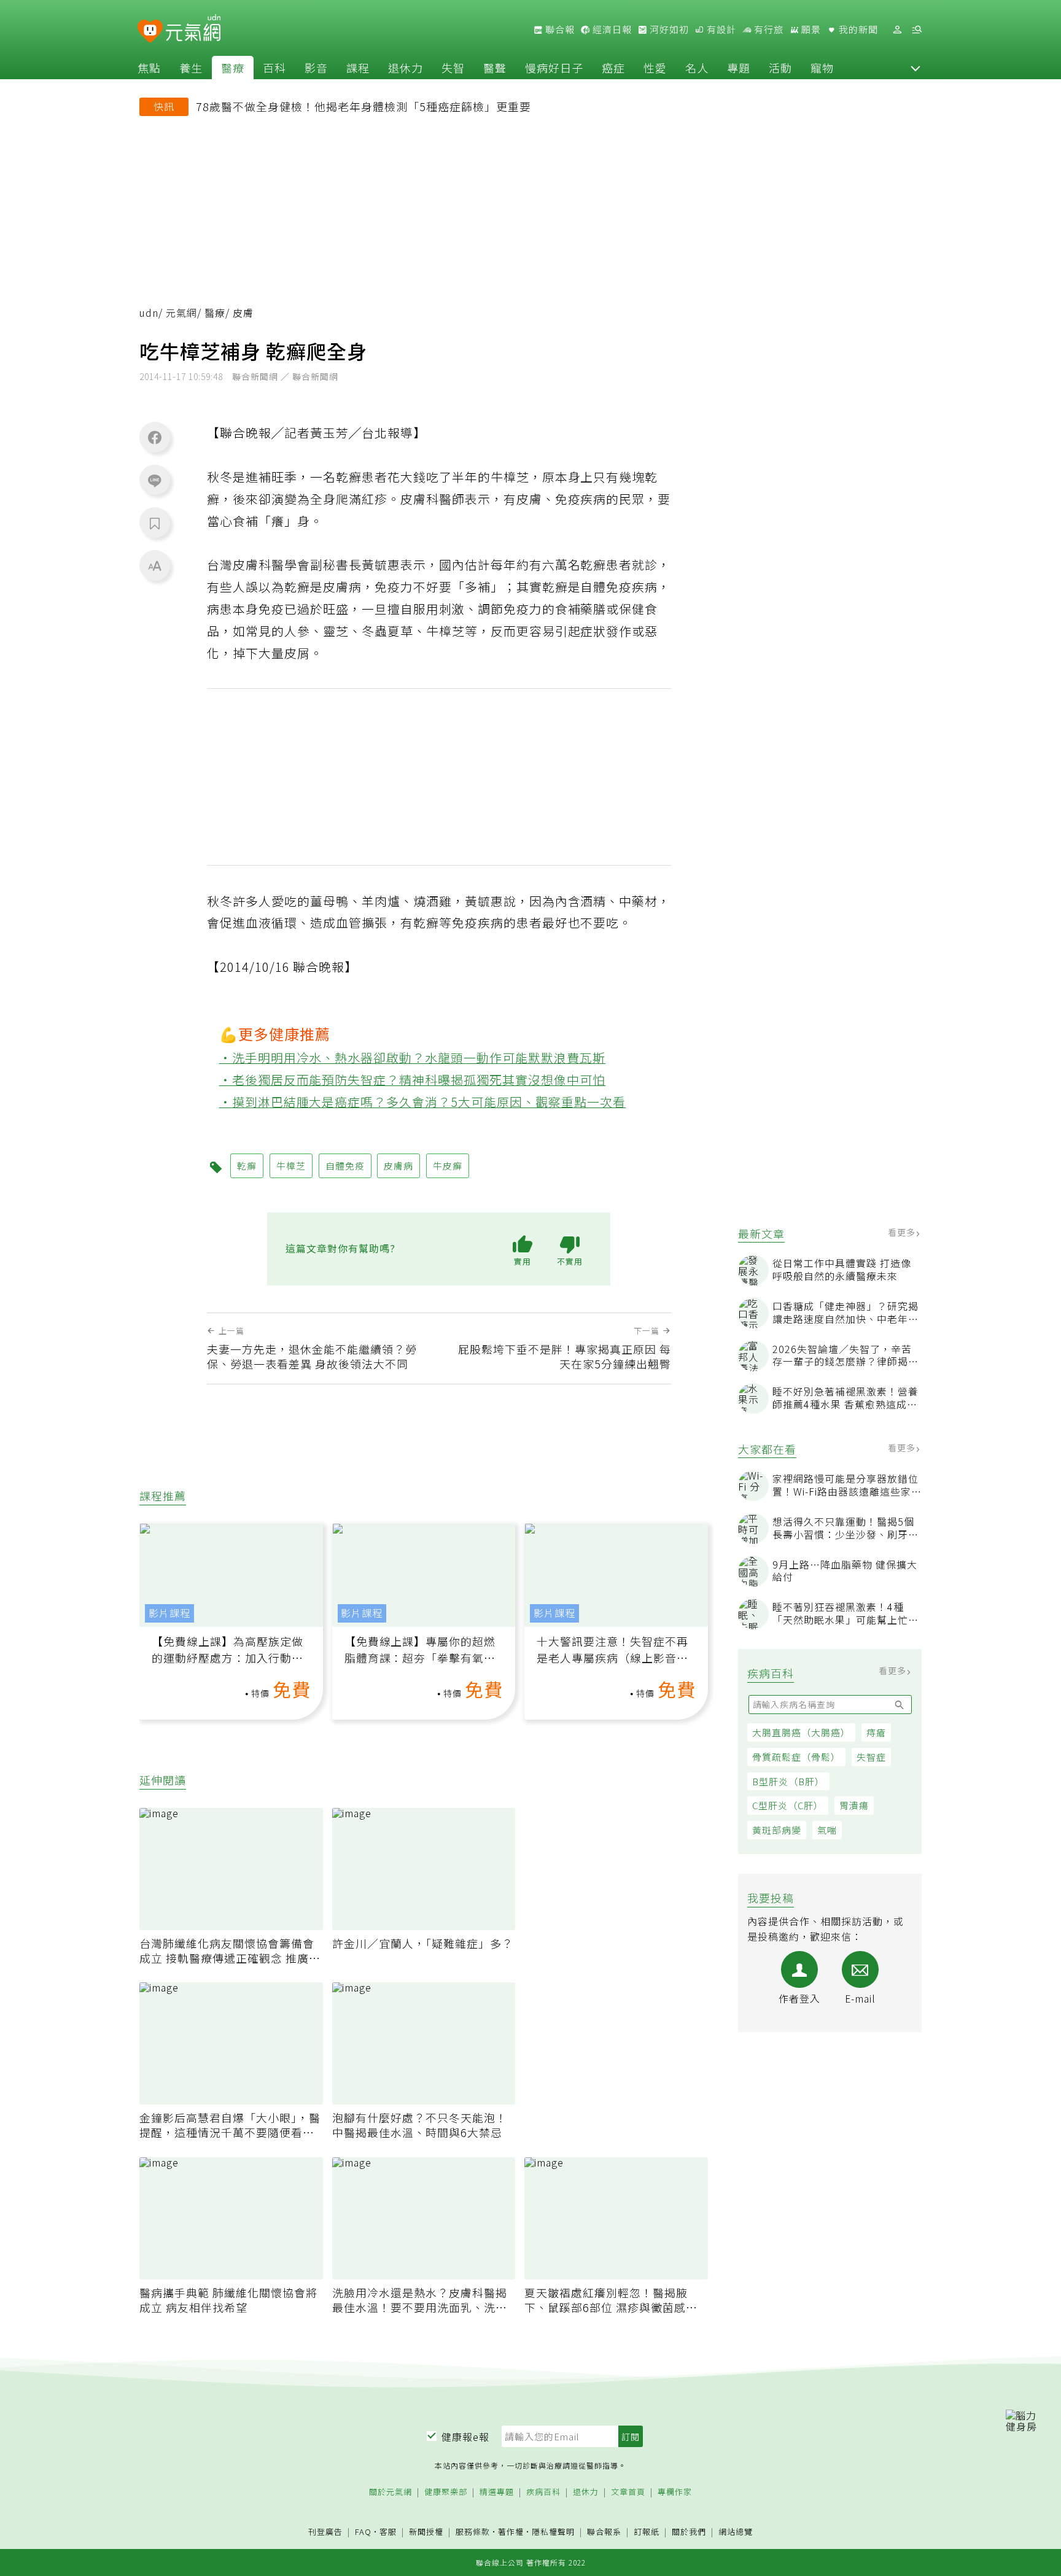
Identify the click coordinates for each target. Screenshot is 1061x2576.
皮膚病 (398, 1166)
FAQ (363, 2531)
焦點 (149, 68)
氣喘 (827, 1830)
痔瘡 (876, 1732)
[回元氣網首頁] (193, 29)
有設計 (720, 29)
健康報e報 (465, 2437)
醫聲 (495, 68)
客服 (388, 2531)
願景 (810, 29)
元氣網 (181, 313)
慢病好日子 (554, 68)
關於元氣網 (391, 2492)
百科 (274, 68)
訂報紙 (647, 2532)
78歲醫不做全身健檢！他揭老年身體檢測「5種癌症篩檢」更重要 (363, 106)
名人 (697, 68)
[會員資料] (897, 30)
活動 (780, 68)
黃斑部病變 (777, 1830)
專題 (739, 68)
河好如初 (668, 29)
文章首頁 (628, 2492)
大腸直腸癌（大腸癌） (801, 1732)
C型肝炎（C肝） (788, 1806)
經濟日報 (611, 29)
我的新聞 (857, 29)
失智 (453, 68)
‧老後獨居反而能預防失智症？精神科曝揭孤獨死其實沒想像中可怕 (413, 1080)
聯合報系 (604, 2532)
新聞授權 (426, 2532)
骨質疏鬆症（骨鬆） (796, 1757)
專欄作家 (675, 2492)
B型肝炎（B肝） (788, 1781)
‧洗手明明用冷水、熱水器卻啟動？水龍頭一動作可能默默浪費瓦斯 (413, 1057)
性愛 (655, 68)
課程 (358, 68)
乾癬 (247, 1166)
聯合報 (559, 29)
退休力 (406, 68)
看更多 (903, 1232)
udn (149, 313)
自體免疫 (345, 1166)
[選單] (917, 30)
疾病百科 (543, 2492)
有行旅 (768, 29)
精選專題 (497, 2492)
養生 (191, 68)
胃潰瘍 (854, 1806)
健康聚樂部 (446, 2492)
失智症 (871, 1757)
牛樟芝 (291, 1166)
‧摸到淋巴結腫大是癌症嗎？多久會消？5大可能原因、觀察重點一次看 (423, 1102)
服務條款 (473, 2531)
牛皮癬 (448, 1166)
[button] (915, 68)
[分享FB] (155, 437)
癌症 (613, 68)
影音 (316, 68)
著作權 (511, 2531)
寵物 (822, 68)
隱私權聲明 (553, 2531)
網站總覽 (736, 2532)
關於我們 (689, 2532)
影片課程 (169, 1613)
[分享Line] (155, 480)
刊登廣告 (325, 2532)
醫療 (233, 68)
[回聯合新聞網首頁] (150, 32)
